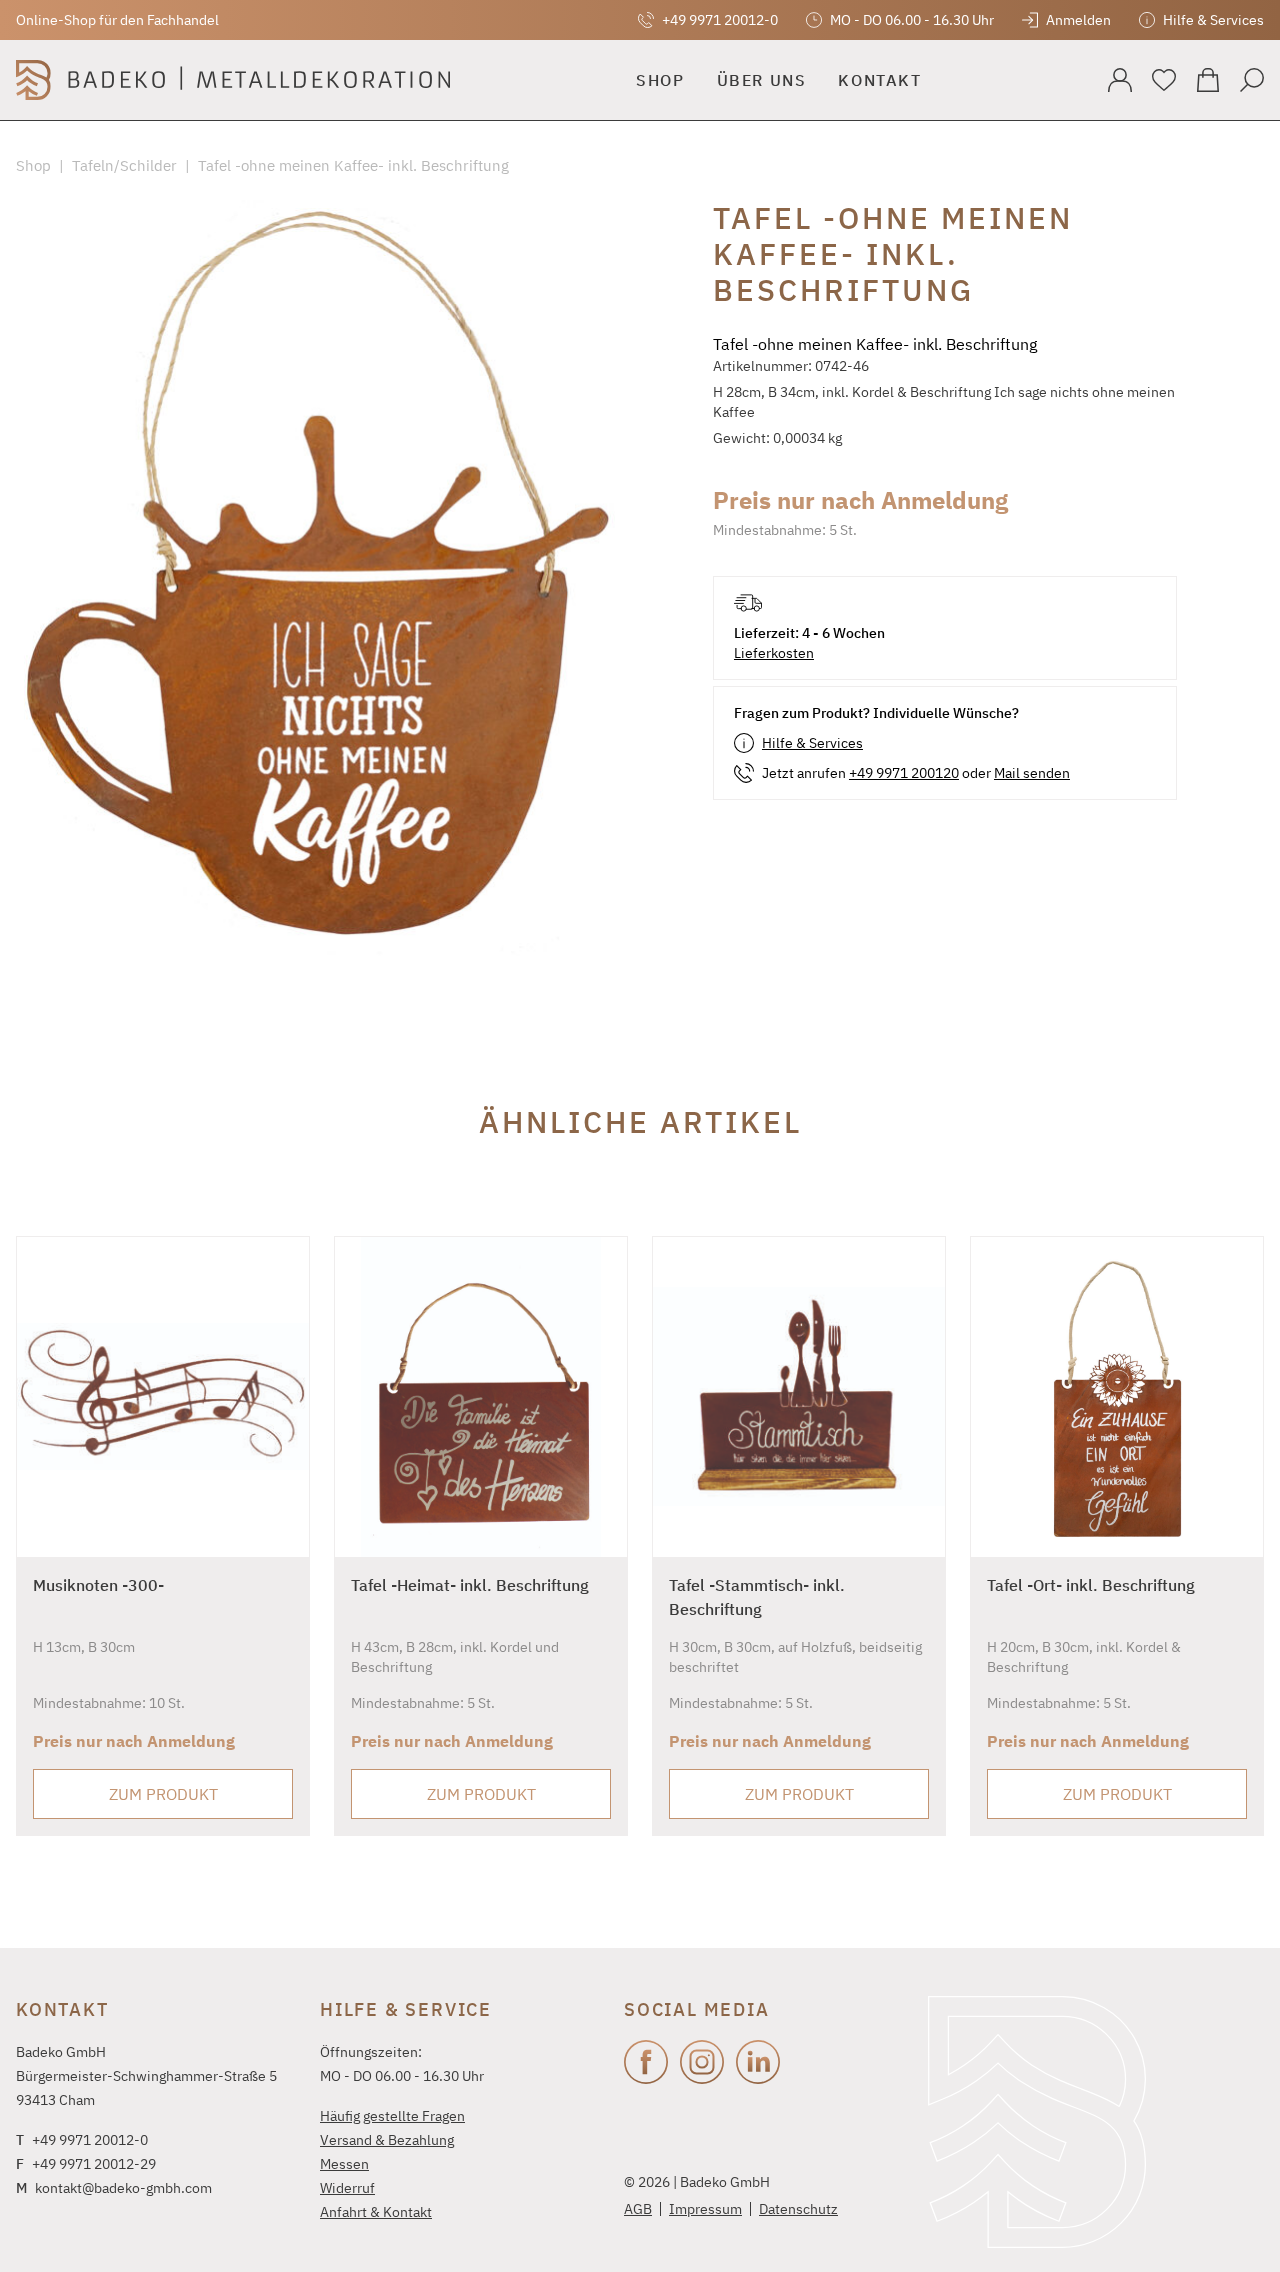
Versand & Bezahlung (387, 2140)
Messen (344, 2164)
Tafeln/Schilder (124, 165)
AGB (638, 2209)
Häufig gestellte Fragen (392, 2116)
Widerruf (347, 2188)
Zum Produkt (163, 1794)
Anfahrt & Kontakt (376, 2212)
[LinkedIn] (758, 2062)
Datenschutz (798, 2209)
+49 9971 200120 (904, 773)
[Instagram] (702, 2062)
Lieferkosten (774, 653)
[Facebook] (646, 2062)
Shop (33, 165)
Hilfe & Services (812, 743)
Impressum (705, 2209)
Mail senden (1032, 773)
